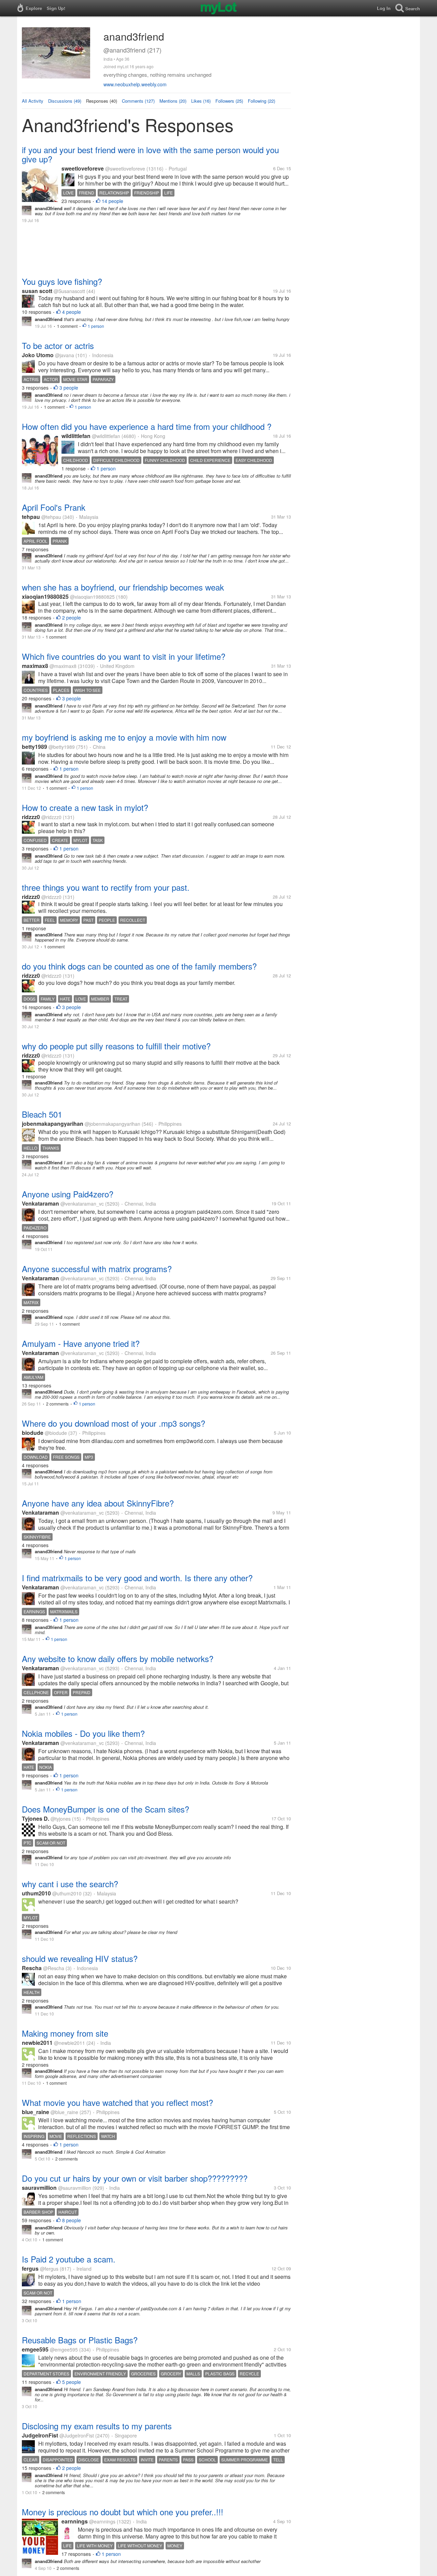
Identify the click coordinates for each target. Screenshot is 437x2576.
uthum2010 (36, 1893)
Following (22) (262, 101)
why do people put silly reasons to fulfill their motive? (116, 1046)
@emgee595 (64, 2349)
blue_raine (36, 2112)
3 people (69, 388)
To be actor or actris (58, 345)
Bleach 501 (42, 1114)
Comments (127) (138, 101)
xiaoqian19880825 (45, 596)
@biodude (56, 1433)
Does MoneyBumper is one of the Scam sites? (105, 1809)
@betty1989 (62, 747)
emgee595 (35, 2349)
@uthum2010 (67, 1893)
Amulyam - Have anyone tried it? (81, 1343)
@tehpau (51, 517)
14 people (112, 201)
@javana (65, 355)
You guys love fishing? (62, 281)
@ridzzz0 (51, 817)
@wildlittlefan (106, 436)
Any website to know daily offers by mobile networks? (118, 1658)
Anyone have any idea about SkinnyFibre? (98, 1503)
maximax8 (35, 666)
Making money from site (65, 2033)
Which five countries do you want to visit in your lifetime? (124, 656)
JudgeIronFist (40, 2435)
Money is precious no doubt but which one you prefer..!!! (123, 2512)
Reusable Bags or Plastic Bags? (80, 2340)
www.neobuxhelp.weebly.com (135, 84)
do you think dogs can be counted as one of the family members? (139, 966)
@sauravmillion (75, 2188)
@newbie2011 (69, 2043)
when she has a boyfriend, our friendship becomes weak (123, 587)
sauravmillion (39, 2188)
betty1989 (34, 747)
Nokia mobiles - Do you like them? (83, 1733)
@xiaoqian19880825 (92, 597)
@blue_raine (64, 2112)
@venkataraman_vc (82, 1204)
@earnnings (102, 2521)
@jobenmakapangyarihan (112, 1124)
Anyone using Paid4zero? (68, 1194)
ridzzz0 (31, 817)
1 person (96, 326)
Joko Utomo (38, 355)
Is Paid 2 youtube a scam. (69, 2259)
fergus (30, 2268)
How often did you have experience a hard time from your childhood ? (147, 426)
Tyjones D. (36, 1818)
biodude (33, 1433)
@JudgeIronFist (77, 2435)
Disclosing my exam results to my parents (97, 2426)
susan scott (37, 291)
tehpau (31, 517)
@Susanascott (69, 291)
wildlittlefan (76, 436)
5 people (72, 2382)
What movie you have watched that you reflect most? (117, 2102)
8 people (72, 2220)
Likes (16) (201, 101)
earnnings (75, 2521)
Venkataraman (40, 1203)
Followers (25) (229, 101)
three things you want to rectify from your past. (106, 887)
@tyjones (61, 1819)
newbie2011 (37, 2043)
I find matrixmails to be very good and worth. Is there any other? (137, 1578)
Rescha (32, 1968)
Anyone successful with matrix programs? (97, 1269)
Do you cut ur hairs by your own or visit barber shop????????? (135, 2178)
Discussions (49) (65, 101)
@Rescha (54, 1968)
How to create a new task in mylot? (85, 807)
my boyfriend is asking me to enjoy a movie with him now (124, 737)
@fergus (49, 2269)
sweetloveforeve (83, 168)
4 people (72, 312)
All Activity (33, 101)
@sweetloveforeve (125, 169)
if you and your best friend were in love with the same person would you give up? (150, 154)
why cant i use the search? (70, 1884)
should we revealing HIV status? (80, 1958)
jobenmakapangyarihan (53, 1124)
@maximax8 (63, 666)
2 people (72, 617)
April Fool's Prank (54, 507)
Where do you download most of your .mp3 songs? (114, 1423)
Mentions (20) (173, 101)
